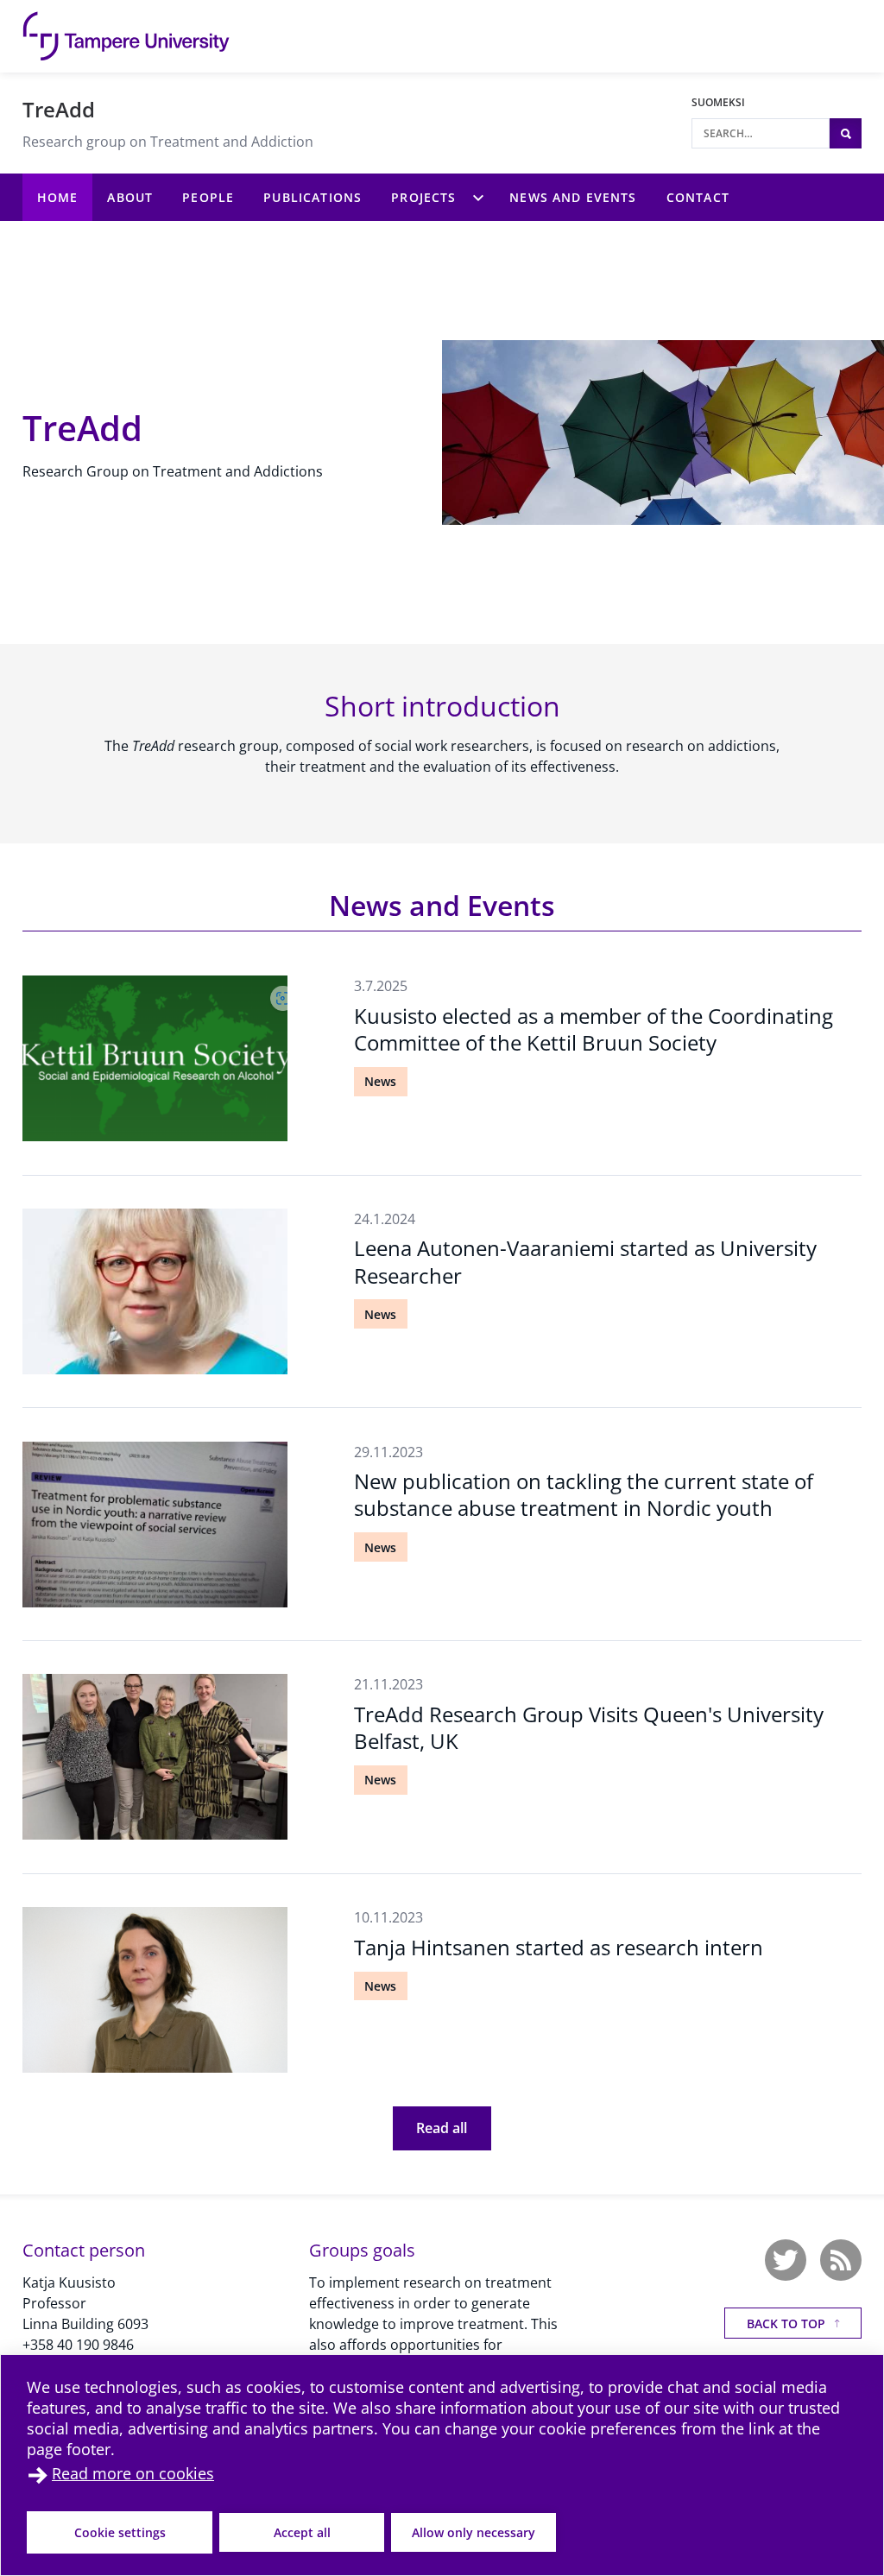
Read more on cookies (133, 2473)
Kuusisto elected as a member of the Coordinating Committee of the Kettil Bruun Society (594, 1029)
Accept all (302, 2532)
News (380, 1081)
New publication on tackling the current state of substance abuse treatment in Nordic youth (584, 1494)
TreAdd (59, 109)
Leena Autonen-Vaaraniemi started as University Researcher (585, 1261)
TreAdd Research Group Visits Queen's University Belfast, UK (589, 1727)
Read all (442, 2128)
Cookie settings (120, 2532)
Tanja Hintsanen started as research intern (559, 1947)
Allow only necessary (474, 2532)
